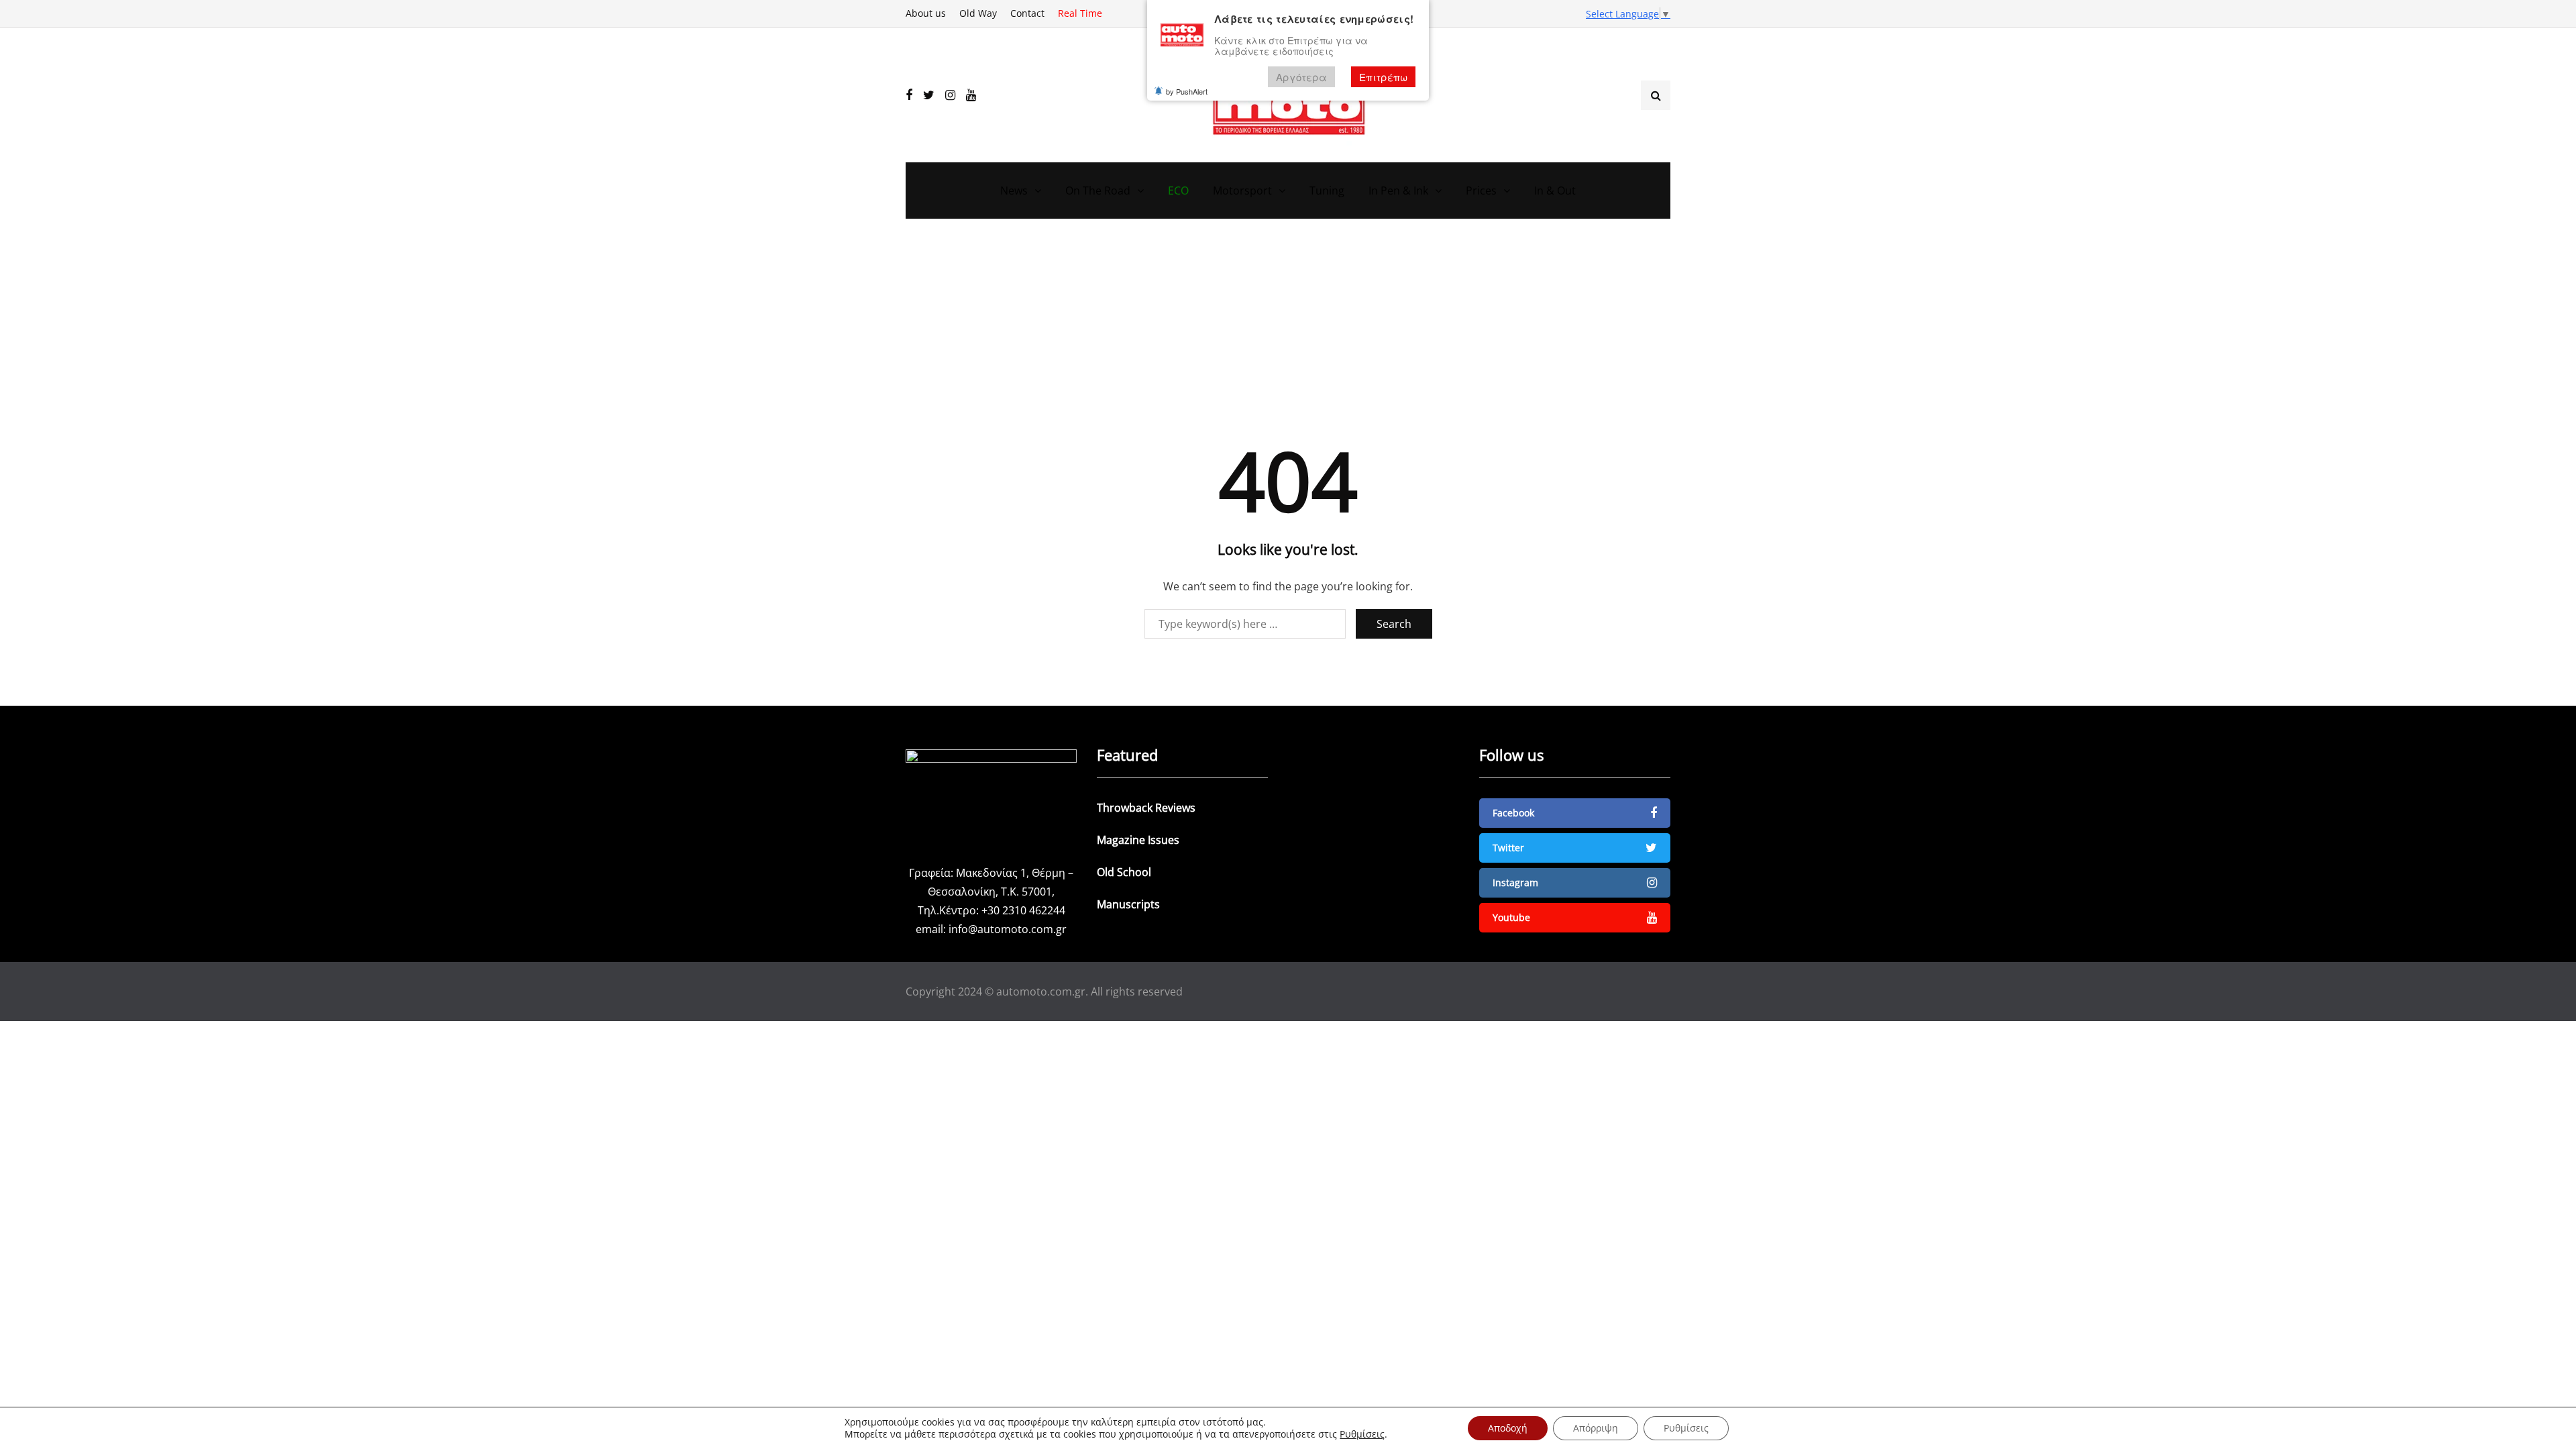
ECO (1178, 191)
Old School (1124, 872)
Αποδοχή (1508, 1428)
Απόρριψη (1596, 1428)
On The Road (1098, 191)
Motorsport (1242, 191)
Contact (1027, 13)
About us (926, 13)
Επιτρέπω (1383, 77)
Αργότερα (1301, 77)
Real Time (1080, 13)
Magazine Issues (1138, 840)
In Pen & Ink (1398, 191)
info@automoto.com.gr (1008, 929)
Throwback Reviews (1146, 808)
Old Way (978, 13)
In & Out (1555, 191)
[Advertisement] (1288, 339)
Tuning (1327, 191)
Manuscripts (1128, 904)
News (1014, 191)
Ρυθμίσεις (1362, 1434)
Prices (1481, 191)
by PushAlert (1187, 91)
